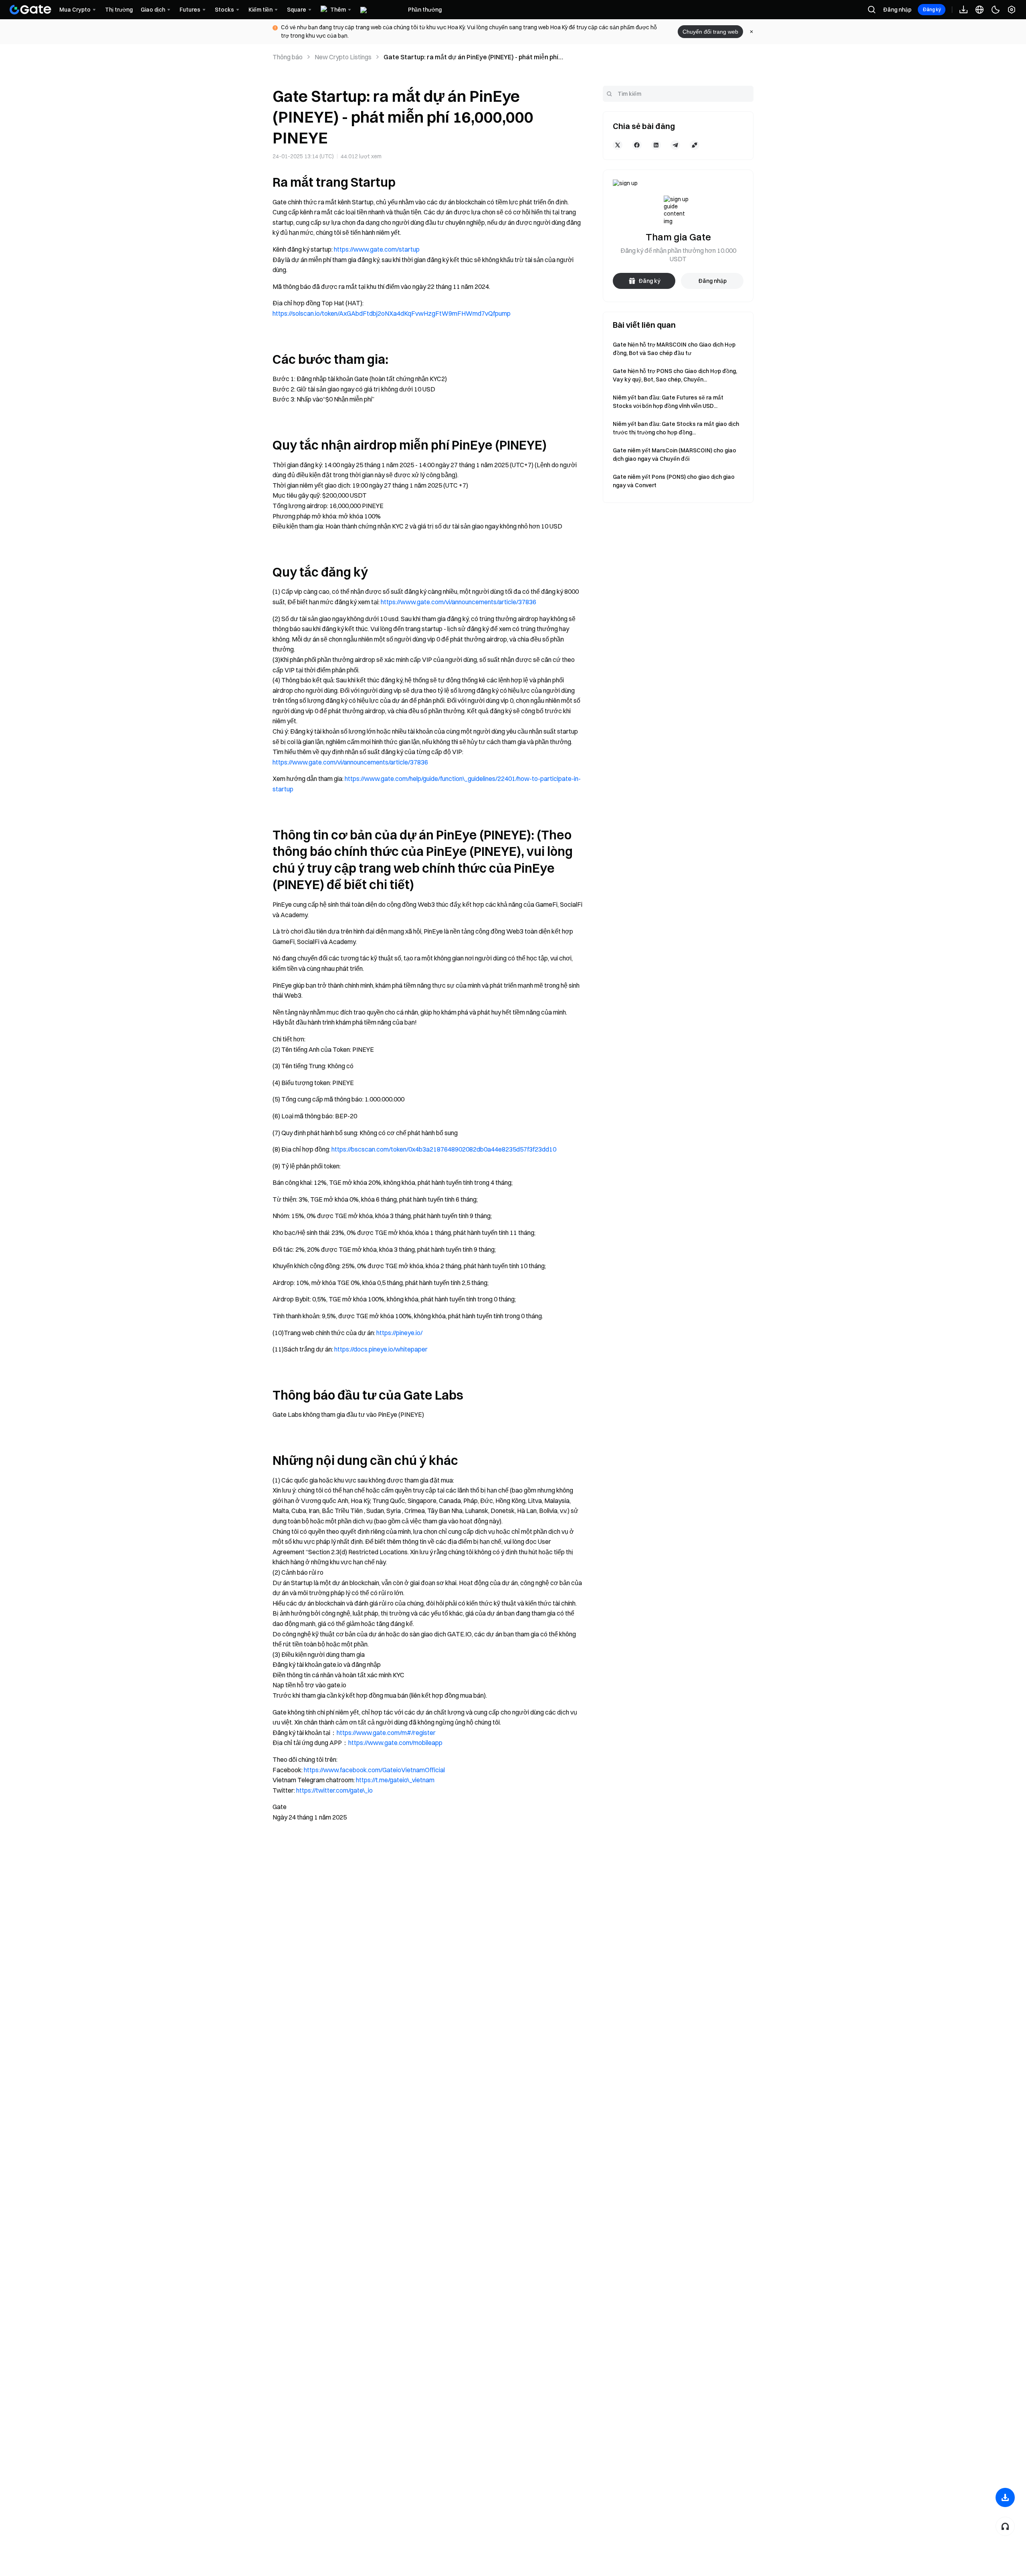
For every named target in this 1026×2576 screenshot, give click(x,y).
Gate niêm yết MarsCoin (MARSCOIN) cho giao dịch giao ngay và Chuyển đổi (675, 455)
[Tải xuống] (1005, 2497)
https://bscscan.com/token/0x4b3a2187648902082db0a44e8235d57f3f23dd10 (444, 1149)
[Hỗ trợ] (1005, 2526)
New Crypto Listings (343, 57)
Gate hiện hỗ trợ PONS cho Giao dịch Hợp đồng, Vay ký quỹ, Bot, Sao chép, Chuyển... (675, 375)
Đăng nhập (897, 10)
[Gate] (30, 10)
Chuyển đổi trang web (710, 32)
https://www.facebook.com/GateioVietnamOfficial (374, 1770)
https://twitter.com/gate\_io (334, 1790)
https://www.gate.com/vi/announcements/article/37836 (458, 602)
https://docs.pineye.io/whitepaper (381, 1349)
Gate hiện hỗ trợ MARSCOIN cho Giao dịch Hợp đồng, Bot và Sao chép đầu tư (674, 349)
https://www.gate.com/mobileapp (395, 1743)
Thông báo (288, 57)
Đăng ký (932, 9)
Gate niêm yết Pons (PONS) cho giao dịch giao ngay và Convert (674, 481)
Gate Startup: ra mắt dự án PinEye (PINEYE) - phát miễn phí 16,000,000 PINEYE (471, 57)
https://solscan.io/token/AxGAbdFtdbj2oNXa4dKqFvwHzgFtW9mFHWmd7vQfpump (392, 313)
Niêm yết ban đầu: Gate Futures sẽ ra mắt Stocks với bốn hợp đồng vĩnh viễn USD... (668, 402)
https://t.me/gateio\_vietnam (395, 1780)
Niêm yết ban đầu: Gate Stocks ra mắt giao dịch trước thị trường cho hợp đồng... (676, 428)
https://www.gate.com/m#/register (386, 1733)
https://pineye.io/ (399, 1333)
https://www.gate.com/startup (377, 249)
